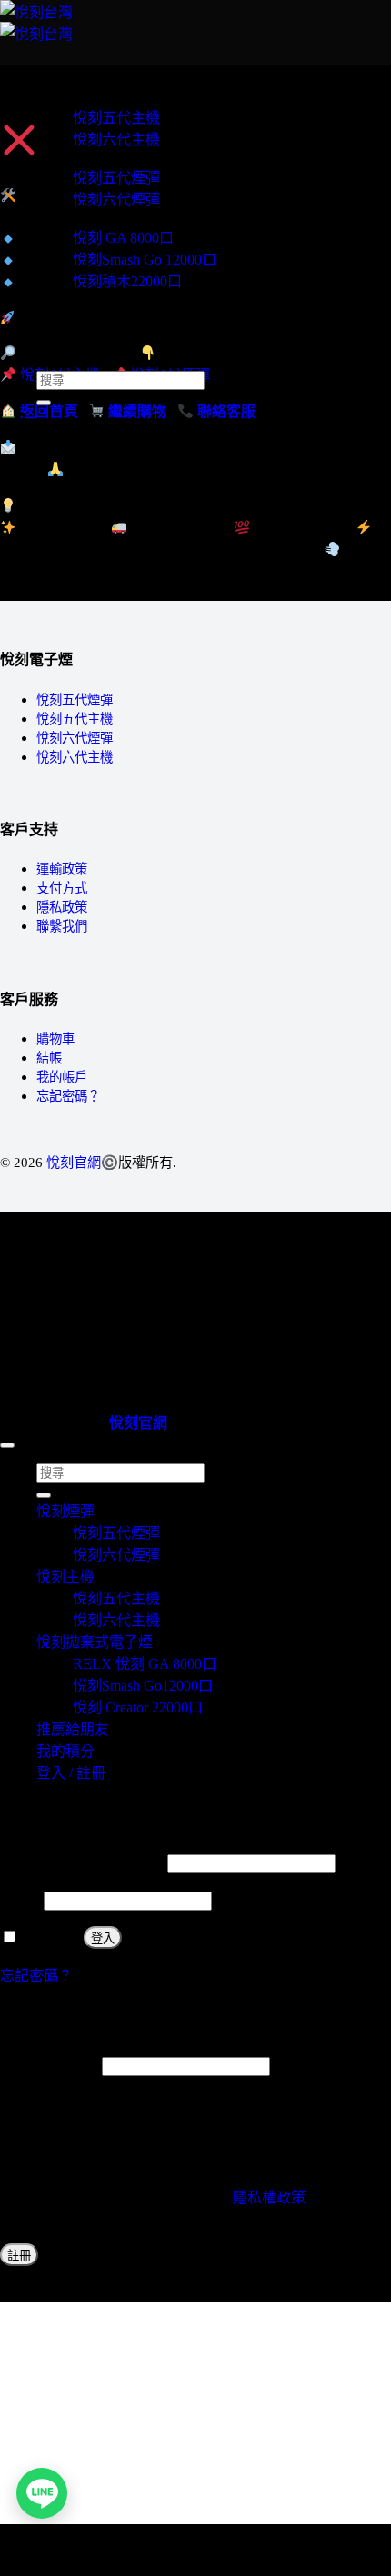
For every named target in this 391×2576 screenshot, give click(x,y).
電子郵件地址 (49, 2066)
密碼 (20, 1900)
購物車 (55, 1039)
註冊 (19, 2256)
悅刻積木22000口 (127, 281)
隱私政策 (62, 907)
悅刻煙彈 (65, 157)
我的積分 (65, 348)
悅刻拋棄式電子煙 (95, 217)
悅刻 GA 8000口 (123, 238)
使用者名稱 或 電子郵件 (82, 1863)
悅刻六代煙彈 (116, 200)
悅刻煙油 (65, 315)
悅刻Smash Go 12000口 (145, 260)
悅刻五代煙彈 (116, 178)
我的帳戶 (62, 1077)
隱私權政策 (269, 2197)
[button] (42, 66)
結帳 (49, 1058)
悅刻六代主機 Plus (94, 299)
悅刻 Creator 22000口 (138, 1707)
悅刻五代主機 (116, 118)
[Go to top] (7, 1445)
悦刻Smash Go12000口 (143, 1686)
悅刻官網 (74, 1162)
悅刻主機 (65, 97)
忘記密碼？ (68, 1096)
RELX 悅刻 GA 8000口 (145, 1664)
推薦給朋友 (73, 331)
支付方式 (62, 888)
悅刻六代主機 (116, 140)
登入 (103, 1938)
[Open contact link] (42, 2493)
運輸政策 (62, 869)
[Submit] (44, 403)
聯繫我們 (62, 926)
